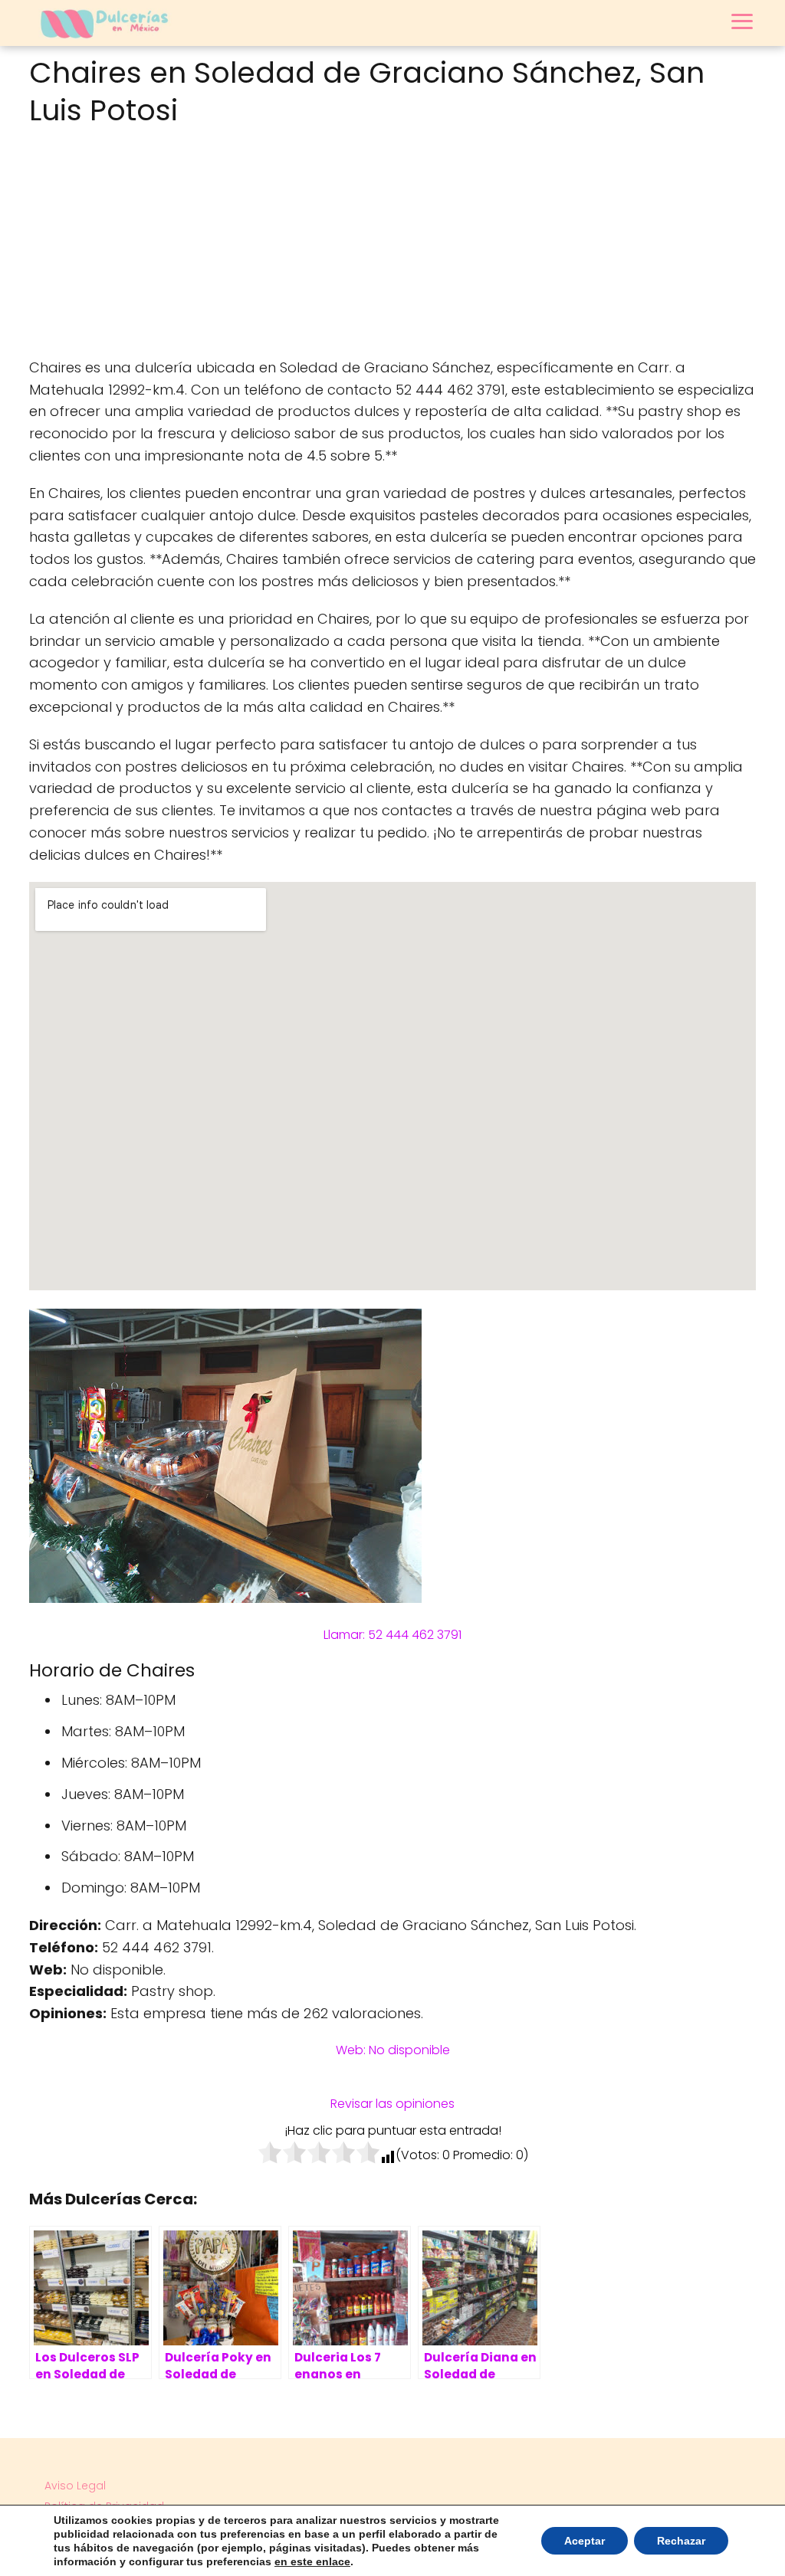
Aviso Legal (75, 2486)
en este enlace (312, 2561)
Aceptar (585, 2541)
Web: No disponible (393, 2050)
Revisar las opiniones (392, 2104)
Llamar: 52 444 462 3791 (392, 1635)
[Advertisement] (392, 246)
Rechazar (681, 2541)
